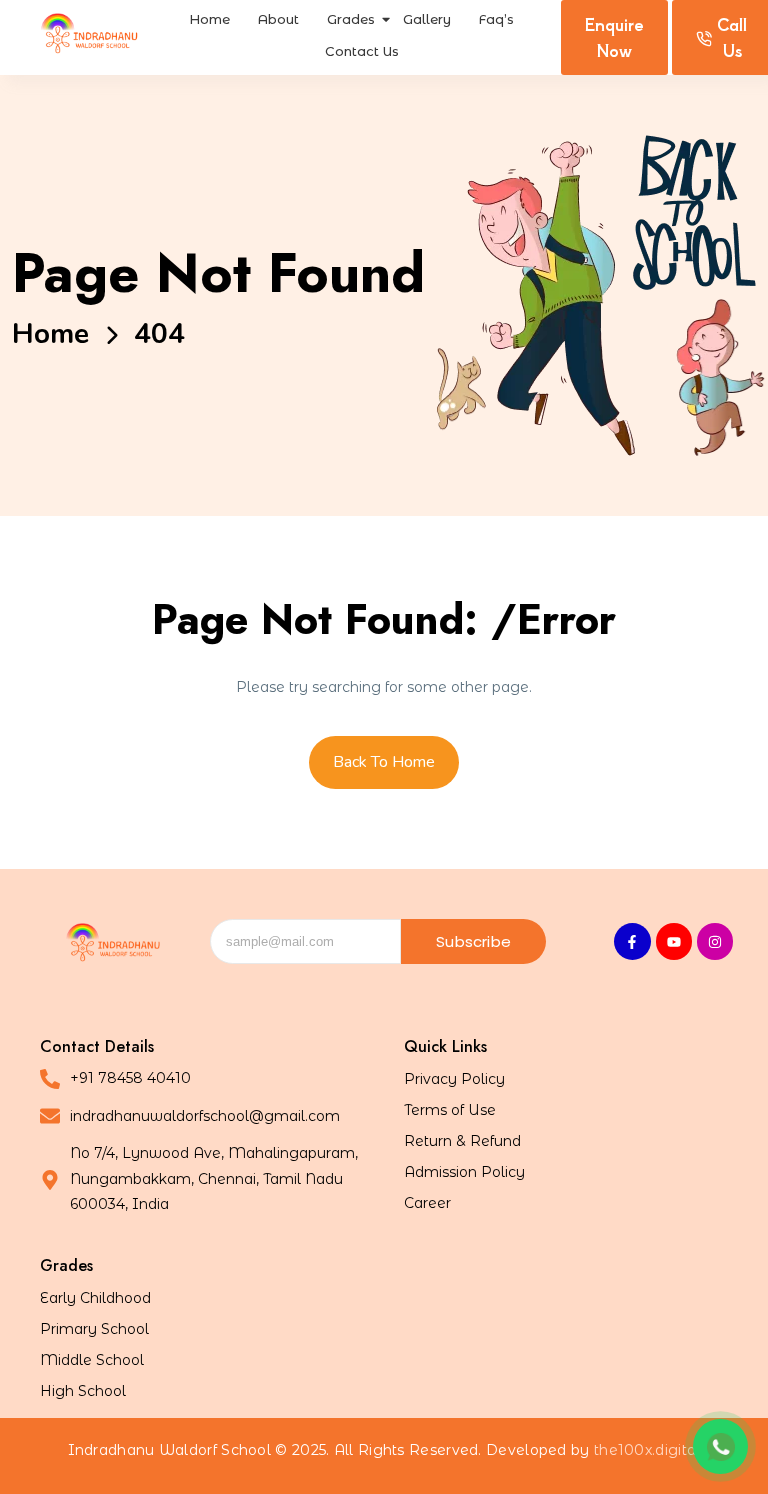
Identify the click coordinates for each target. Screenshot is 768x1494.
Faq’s (496, 19)
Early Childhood (95, 1298)
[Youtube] (674, 941)
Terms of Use (450, 1110)
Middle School (92, 1360)
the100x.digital (647, 1450)
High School (83, 1391)
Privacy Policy (454, 1079)
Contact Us (362, 51)
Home (209, 19)
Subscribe (473, 941)
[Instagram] (715, 941)
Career (427, 1203)
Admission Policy (464, 1172)
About (278, 19)
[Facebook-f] (632, 941)
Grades (351, 19)
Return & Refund (462, 1141)
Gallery (427, 19)
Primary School (94, 1329)
